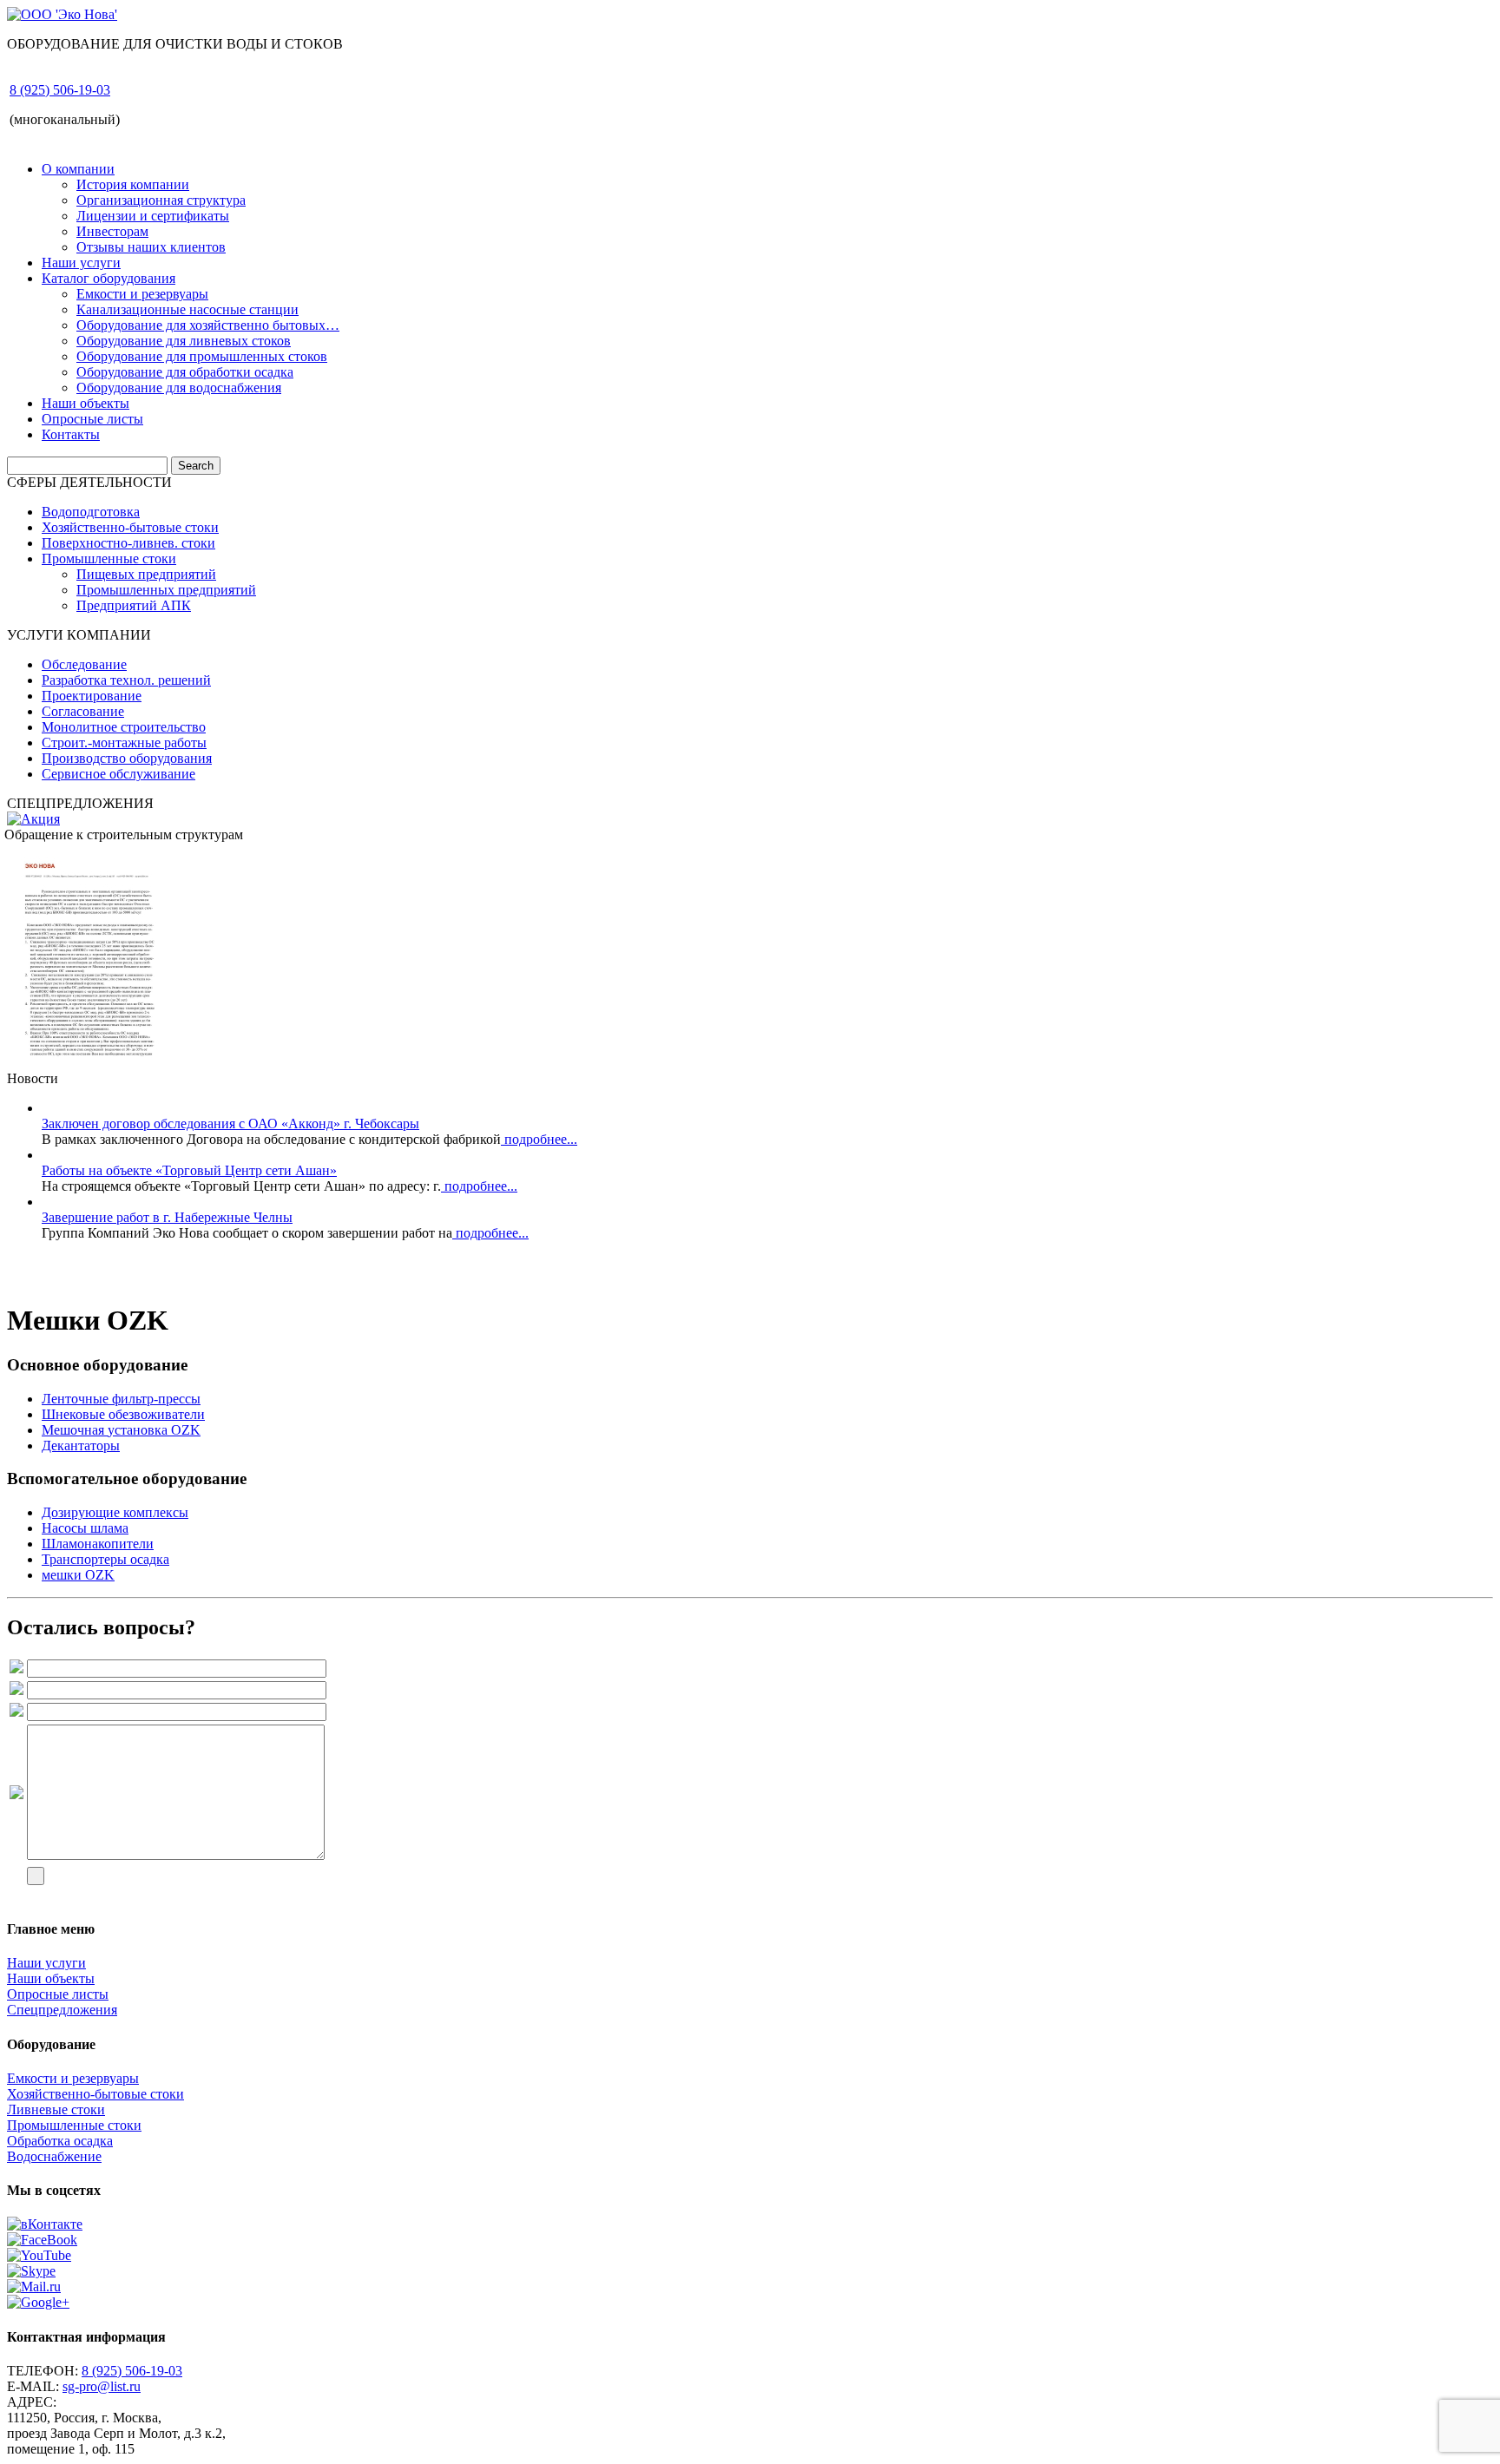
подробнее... (539, 1139)
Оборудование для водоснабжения (179, 388)
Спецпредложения (62, 2010)
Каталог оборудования (109, 278)
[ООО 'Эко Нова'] (62, 14)
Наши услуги (81, 263)
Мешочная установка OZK (121, 1430)
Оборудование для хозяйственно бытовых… (208, 325)
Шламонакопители (98, 1544)
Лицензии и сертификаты (153, 216)
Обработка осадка (60, 2141)
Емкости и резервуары (142, 294)
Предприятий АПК (134, 605)
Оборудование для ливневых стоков (184, 341)
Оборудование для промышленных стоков (202, 356)
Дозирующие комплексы (115, 1512)
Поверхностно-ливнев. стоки (128, 543)
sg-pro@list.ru (102, 2386)
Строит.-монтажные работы (124, 742)
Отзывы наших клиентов (151, 247)
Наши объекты (86, 403)
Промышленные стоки (109, 559)
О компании (78, 169)
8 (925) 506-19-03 (60, 90)
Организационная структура (161, 200)
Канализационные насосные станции (187, 309)
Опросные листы (92, 419)
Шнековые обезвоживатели (123, 1414)
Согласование (83, 711)
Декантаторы (81, 1446)
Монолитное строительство (124, 727)
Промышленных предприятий (166, 590)
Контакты (71, 434)
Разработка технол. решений (126, 680)
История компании (133, 184)
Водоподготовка (91, 512)
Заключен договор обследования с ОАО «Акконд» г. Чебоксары (230, 1124)
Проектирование (92, 696)
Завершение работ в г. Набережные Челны (167, 1217)
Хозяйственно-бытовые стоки (130, 527)
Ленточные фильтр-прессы (121, 1399)
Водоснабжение (54, 2156)
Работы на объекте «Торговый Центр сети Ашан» (189, 1170)
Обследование (84, 664)
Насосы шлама (85, 1528)
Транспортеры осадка (105, 1559)
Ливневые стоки (56, 2109)
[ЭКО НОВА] (89, 1063)
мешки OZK (78, 1575)
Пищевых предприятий (146, 574)
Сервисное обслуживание (118, 774)
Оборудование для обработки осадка (185, 372)
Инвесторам (112, 231)
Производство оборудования (127, 758)
